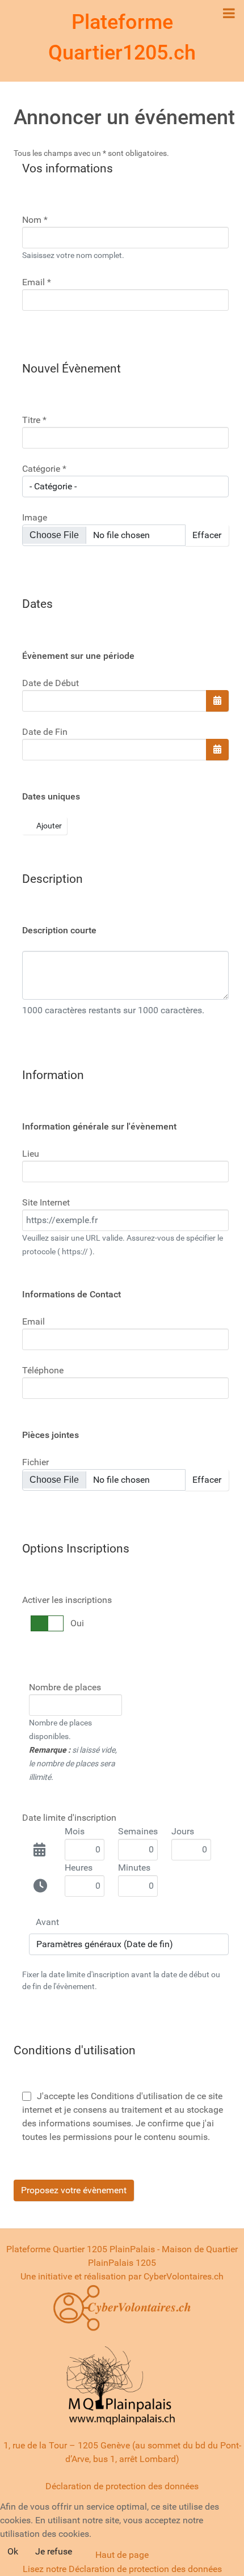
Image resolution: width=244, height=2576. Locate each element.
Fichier (35, 1462)
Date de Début (51, 683)
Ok (13, 2551)
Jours (183, 1831)
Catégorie (44, 469)
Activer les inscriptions (67, 1600)
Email (37, 282)
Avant (47, 1922)
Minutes (134, 1868)
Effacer (207, 535)
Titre (34, 420)
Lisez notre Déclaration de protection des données (122, 2569)
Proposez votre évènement (74, 2190)
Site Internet (46, 1202)
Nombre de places (65, 1687)
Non (79, 1623)
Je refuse (54, 2551)
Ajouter (48, 826)
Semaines (138, 1831)
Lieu (31, 1154)
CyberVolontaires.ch (184, 2276)
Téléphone (43, 1370)
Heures (79, 1868)
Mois (75, 1831)
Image (35, 517)
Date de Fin (45, 732)
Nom (35, 220)
